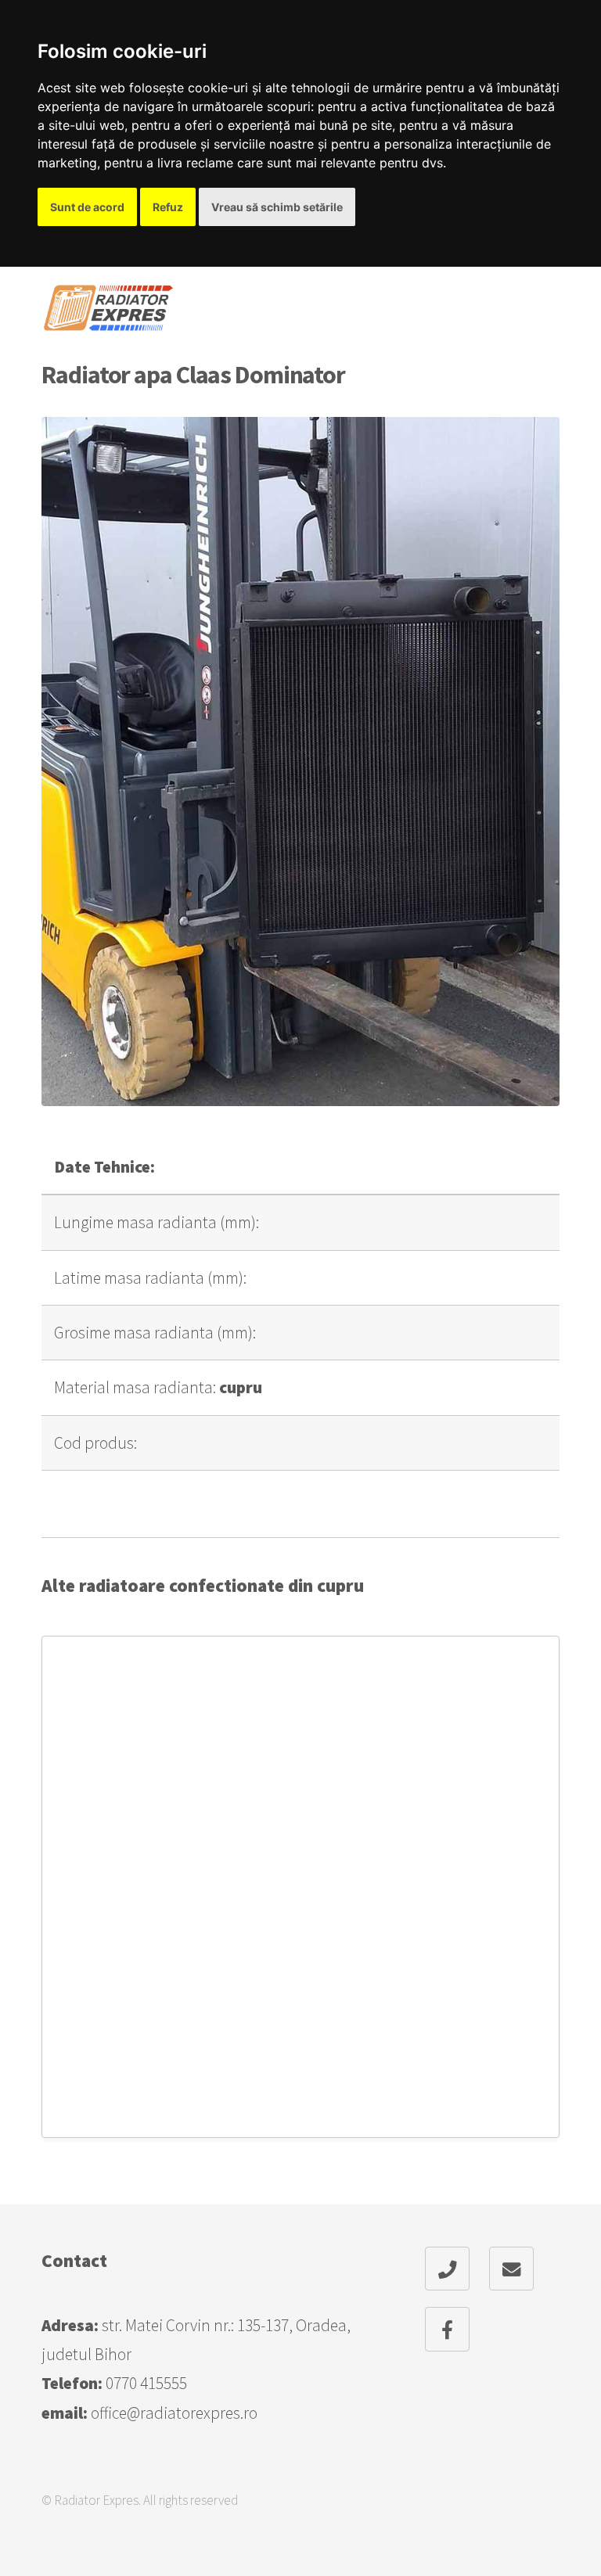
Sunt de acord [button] (87, 207)
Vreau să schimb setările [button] (277, 207)
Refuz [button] (168, 207)
